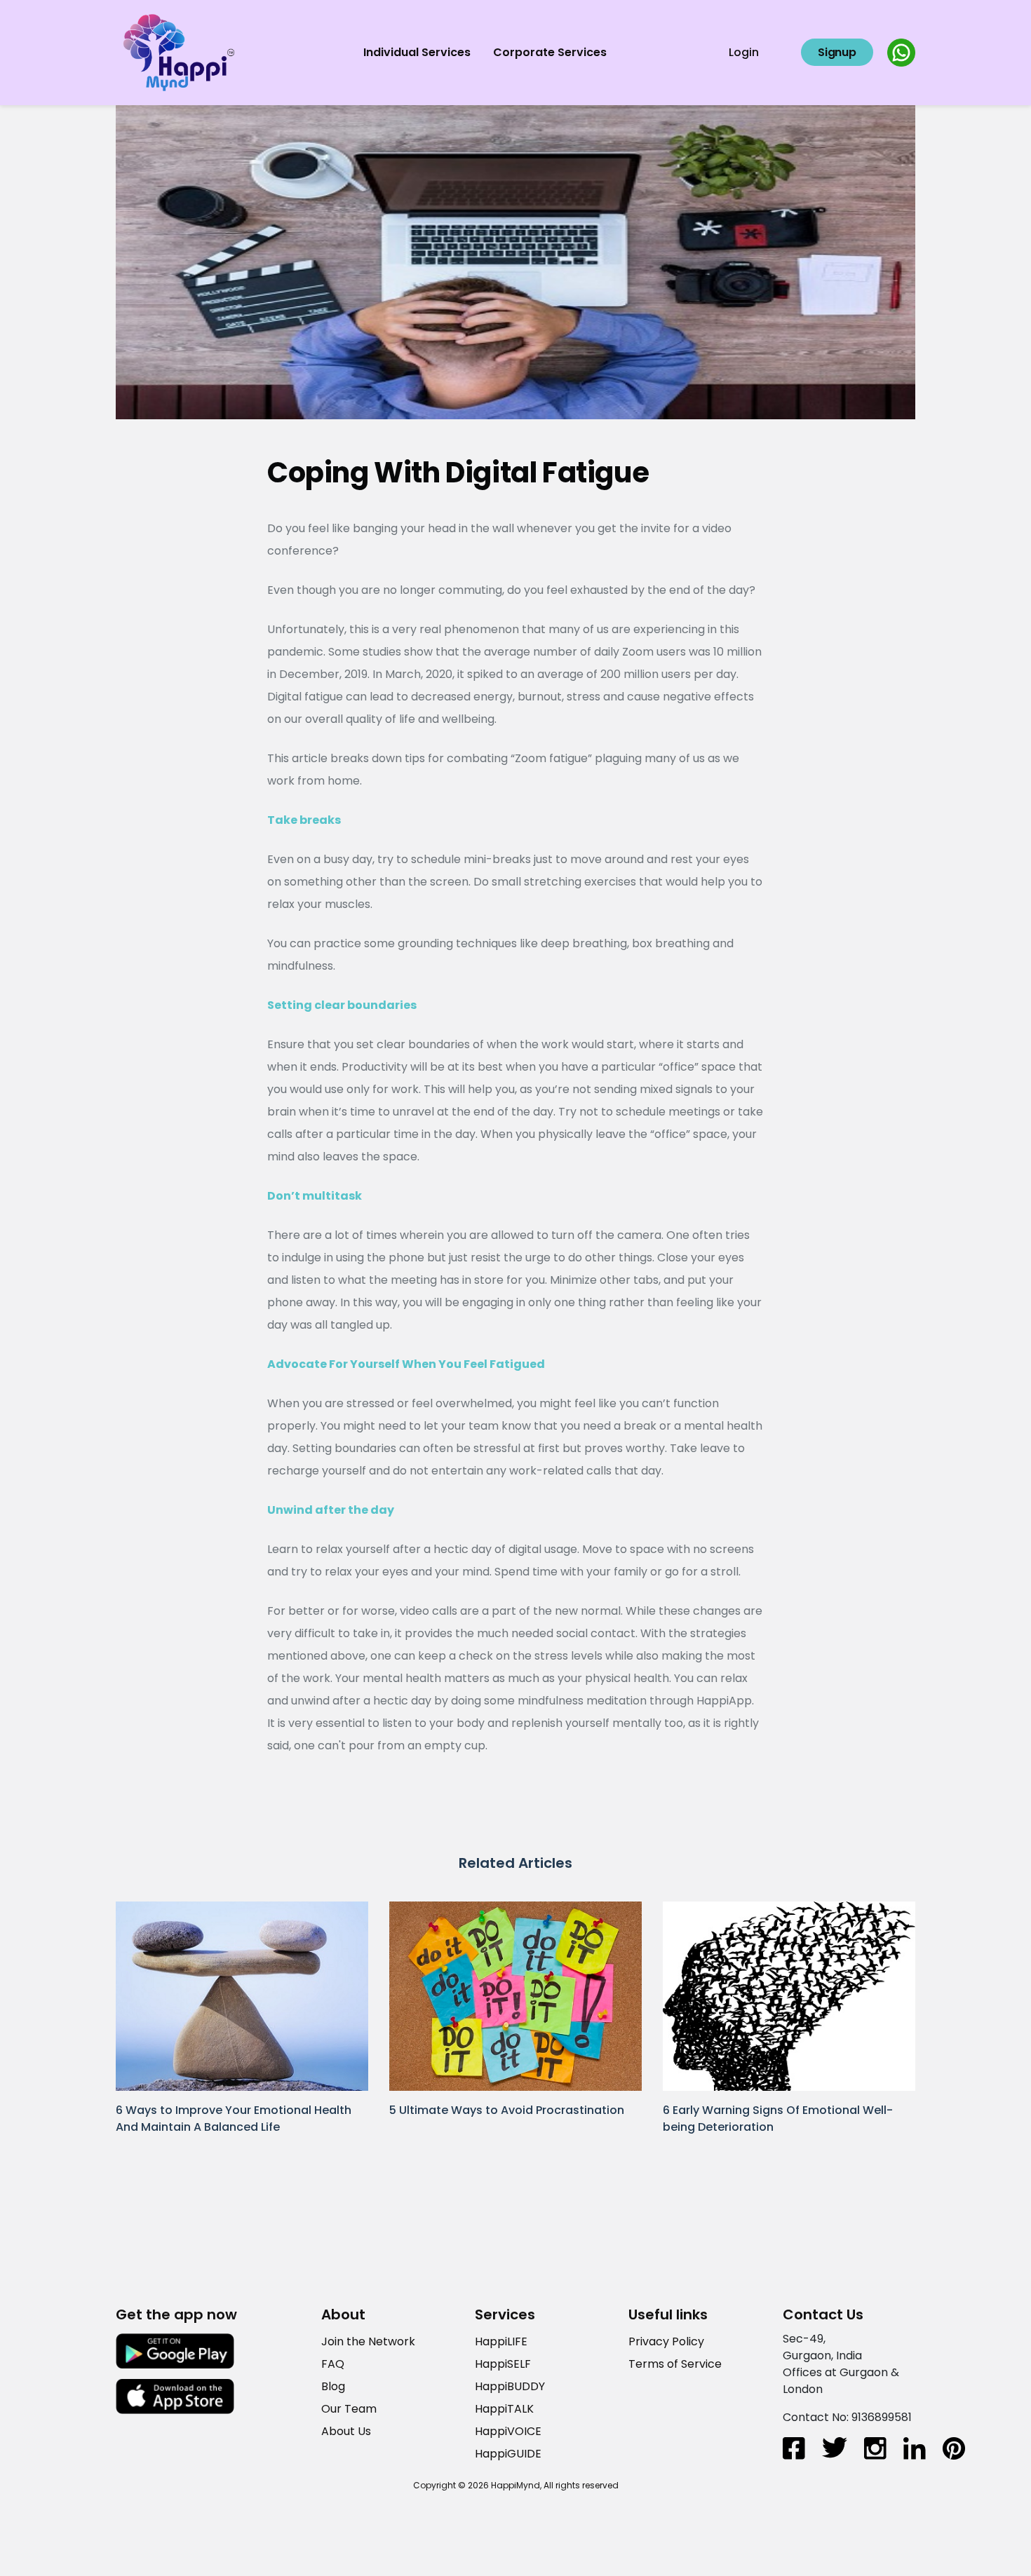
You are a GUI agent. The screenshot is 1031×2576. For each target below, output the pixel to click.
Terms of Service (675, 2364)
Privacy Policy (666, 2341)
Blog (333, 2386)
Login (744, 52)
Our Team (349, 2409)
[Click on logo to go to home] (179, 52)
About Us (346, 2431)
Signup (837, 52)
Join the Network (368, 2341)
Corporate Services (550, 52)
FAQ (333, 2364)
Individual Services (417, 52)
